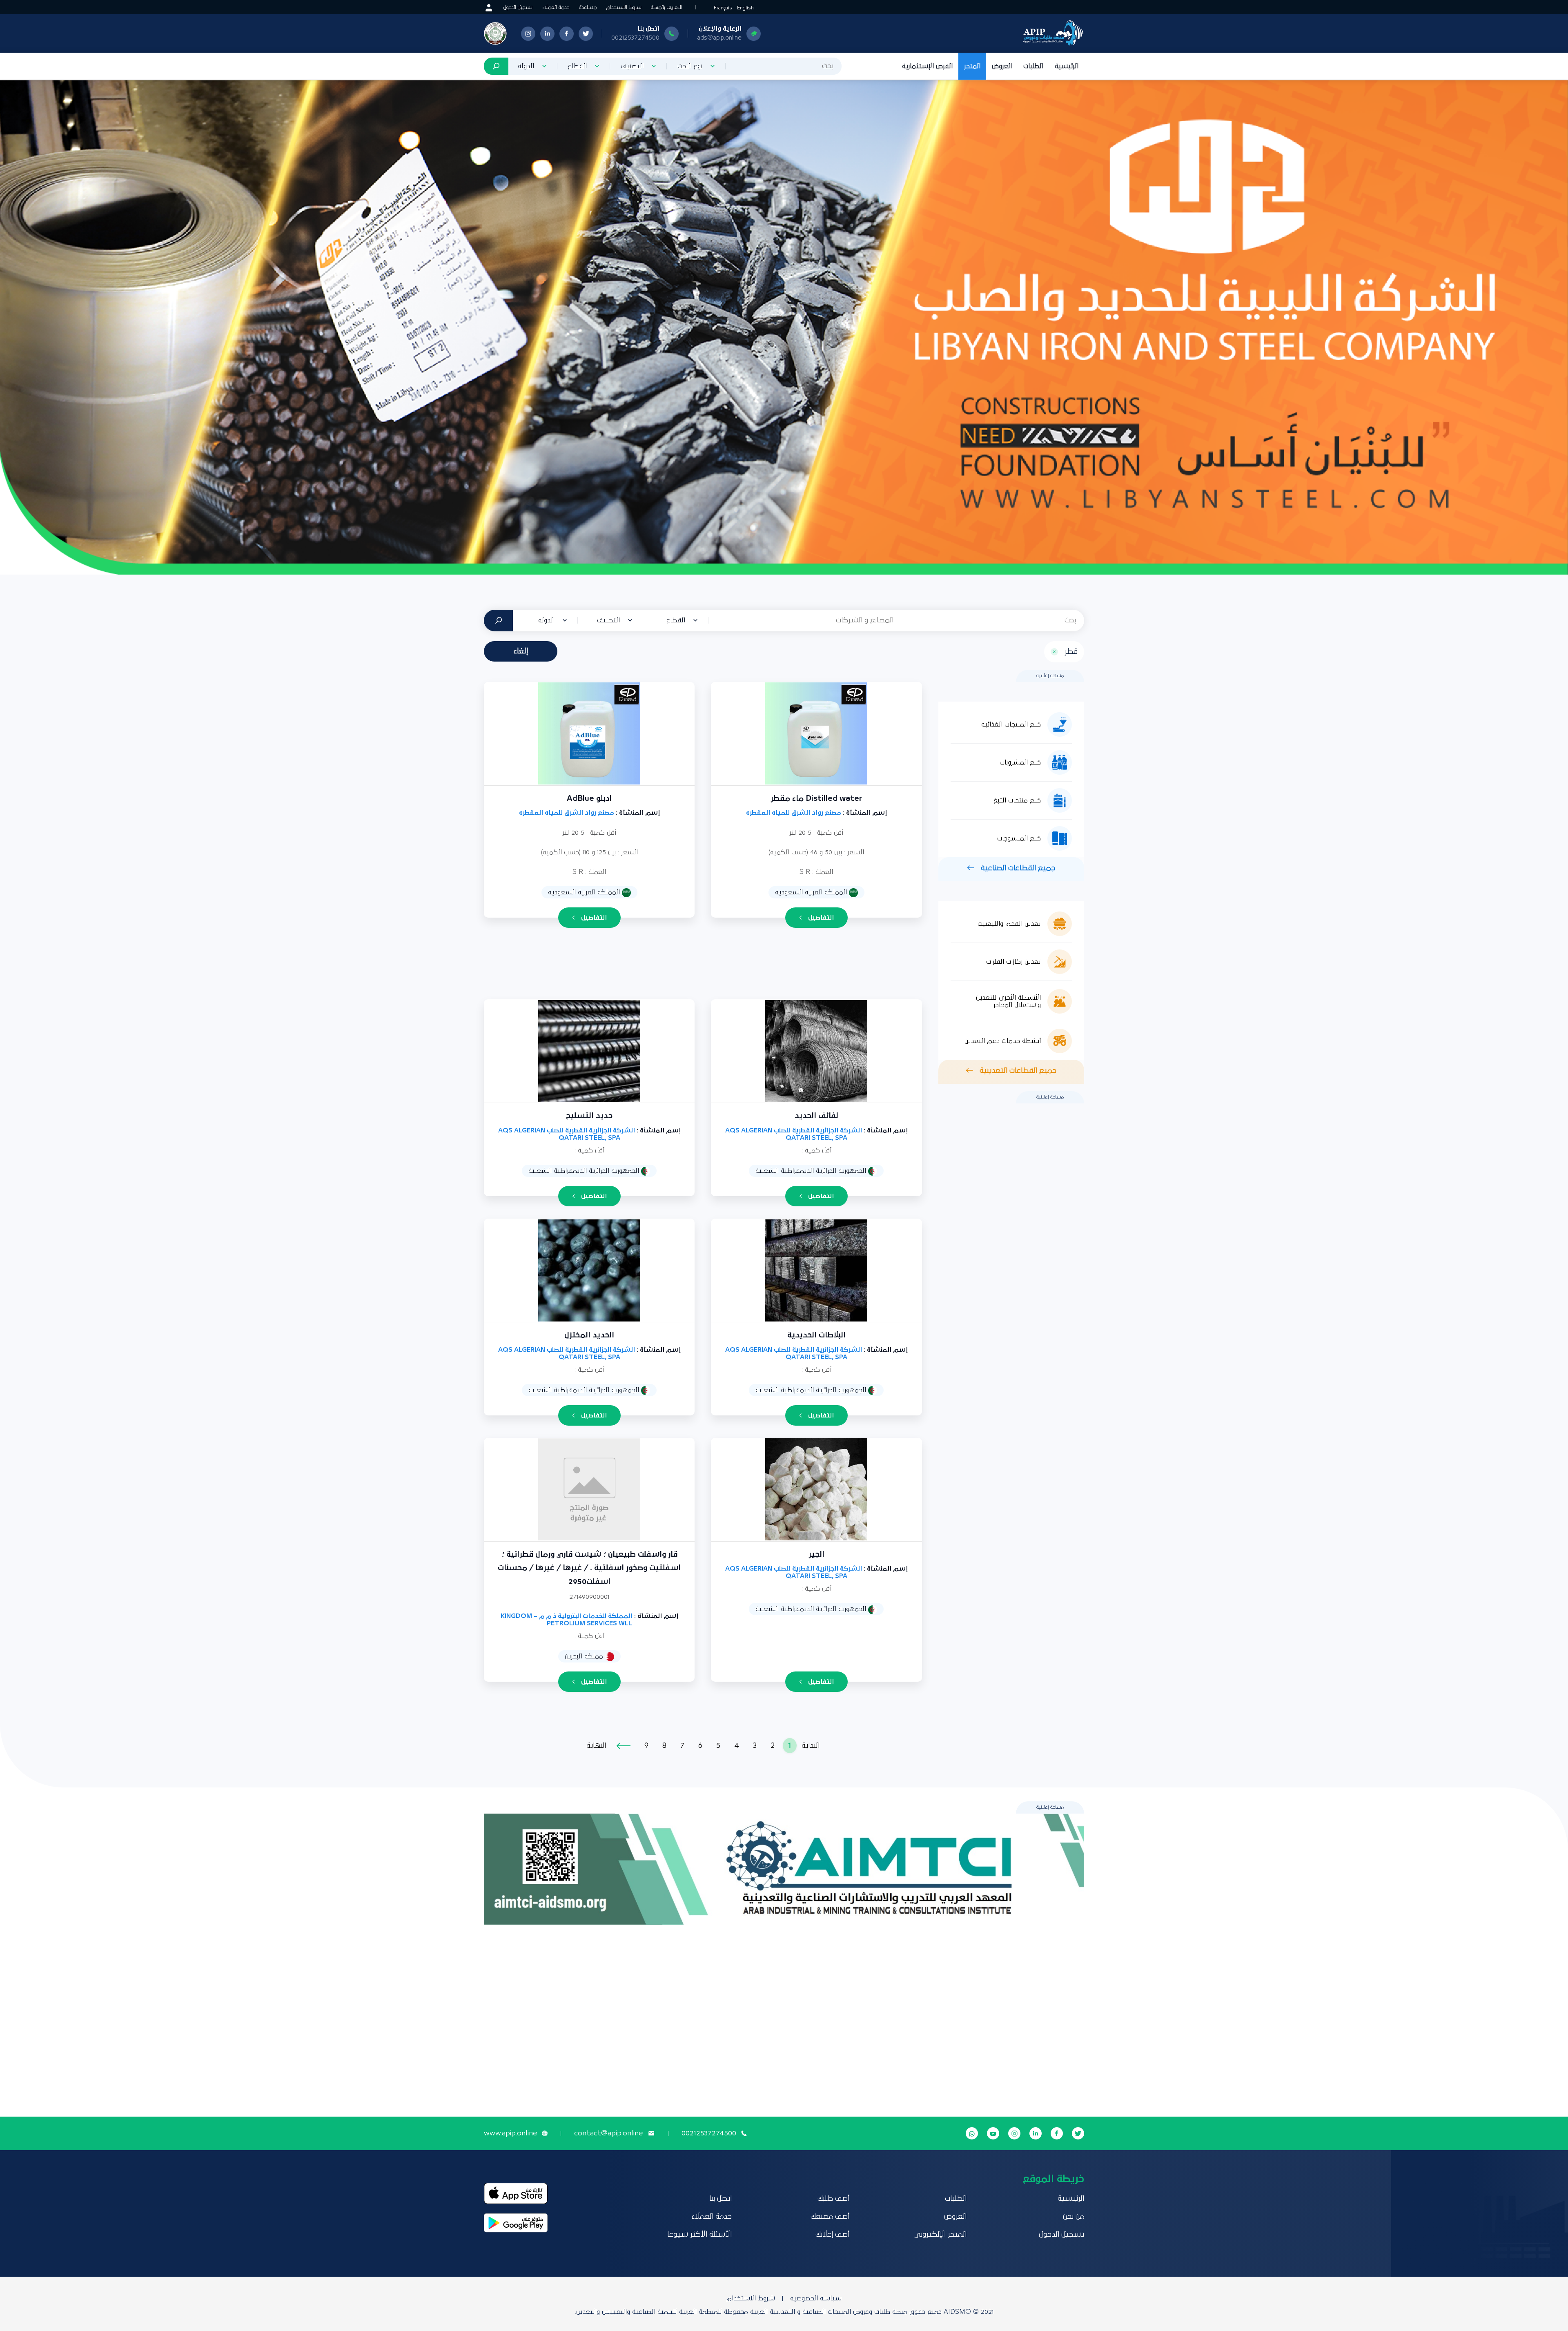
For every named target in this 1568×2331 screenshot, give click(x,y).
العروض (1002, 66)
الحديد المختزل (589, 1335)
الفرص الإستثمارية (927, 66)
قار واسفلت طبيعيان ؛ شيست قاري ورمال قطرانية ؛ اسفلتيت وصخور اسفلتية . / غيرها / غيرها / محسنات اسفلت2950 (589, 1568)
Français (723, 8)
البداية (811, 1746)
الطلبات (1033, 66)
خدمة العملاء (556, 8)
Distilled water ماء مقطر (816, 799)
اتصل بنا (721, 2199)
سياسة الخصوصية (816, 2298)
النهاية (596, 1746)
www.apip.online (510, 2133)
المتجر (972, 66)
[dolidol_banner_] (784, 327)
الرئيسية (1067, 66)
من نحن (1074, 2217)
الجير (816, 1554)
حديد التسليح (589, 1116)
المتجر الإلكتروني (940, 2235)
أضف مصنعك (830, 2217)
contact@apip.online (608, 2133)
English (745, 8)
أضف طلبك (833, 2199)
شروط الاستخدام (624, 8)
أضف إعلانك (832, 2235)
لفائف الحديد (816, 1116)
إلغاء (521, 651)
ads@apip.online (719, 38)
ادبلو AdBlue (589, 799)
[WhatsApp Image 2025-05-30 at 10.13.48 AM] (784, 1869)
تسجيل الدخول (518, 8)
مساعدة (588, 8)
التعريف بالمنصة (667, 8)
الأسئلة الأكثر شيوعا (699, 2235)
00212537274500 (635, 38)
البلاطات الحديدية (816, 1335)
